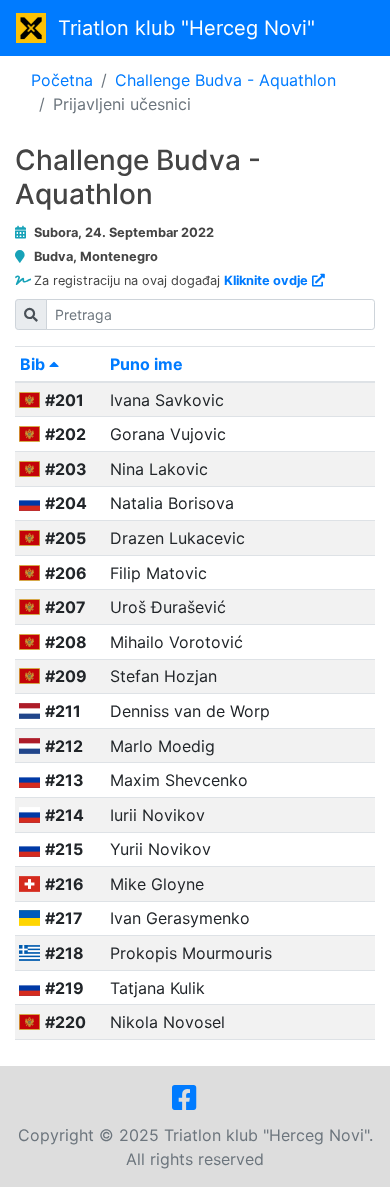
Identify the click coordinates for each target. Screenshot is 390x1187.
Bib (34, 364)
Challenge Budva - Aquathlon (225, 80)
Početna (62, 80)
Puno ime (146, 364)
